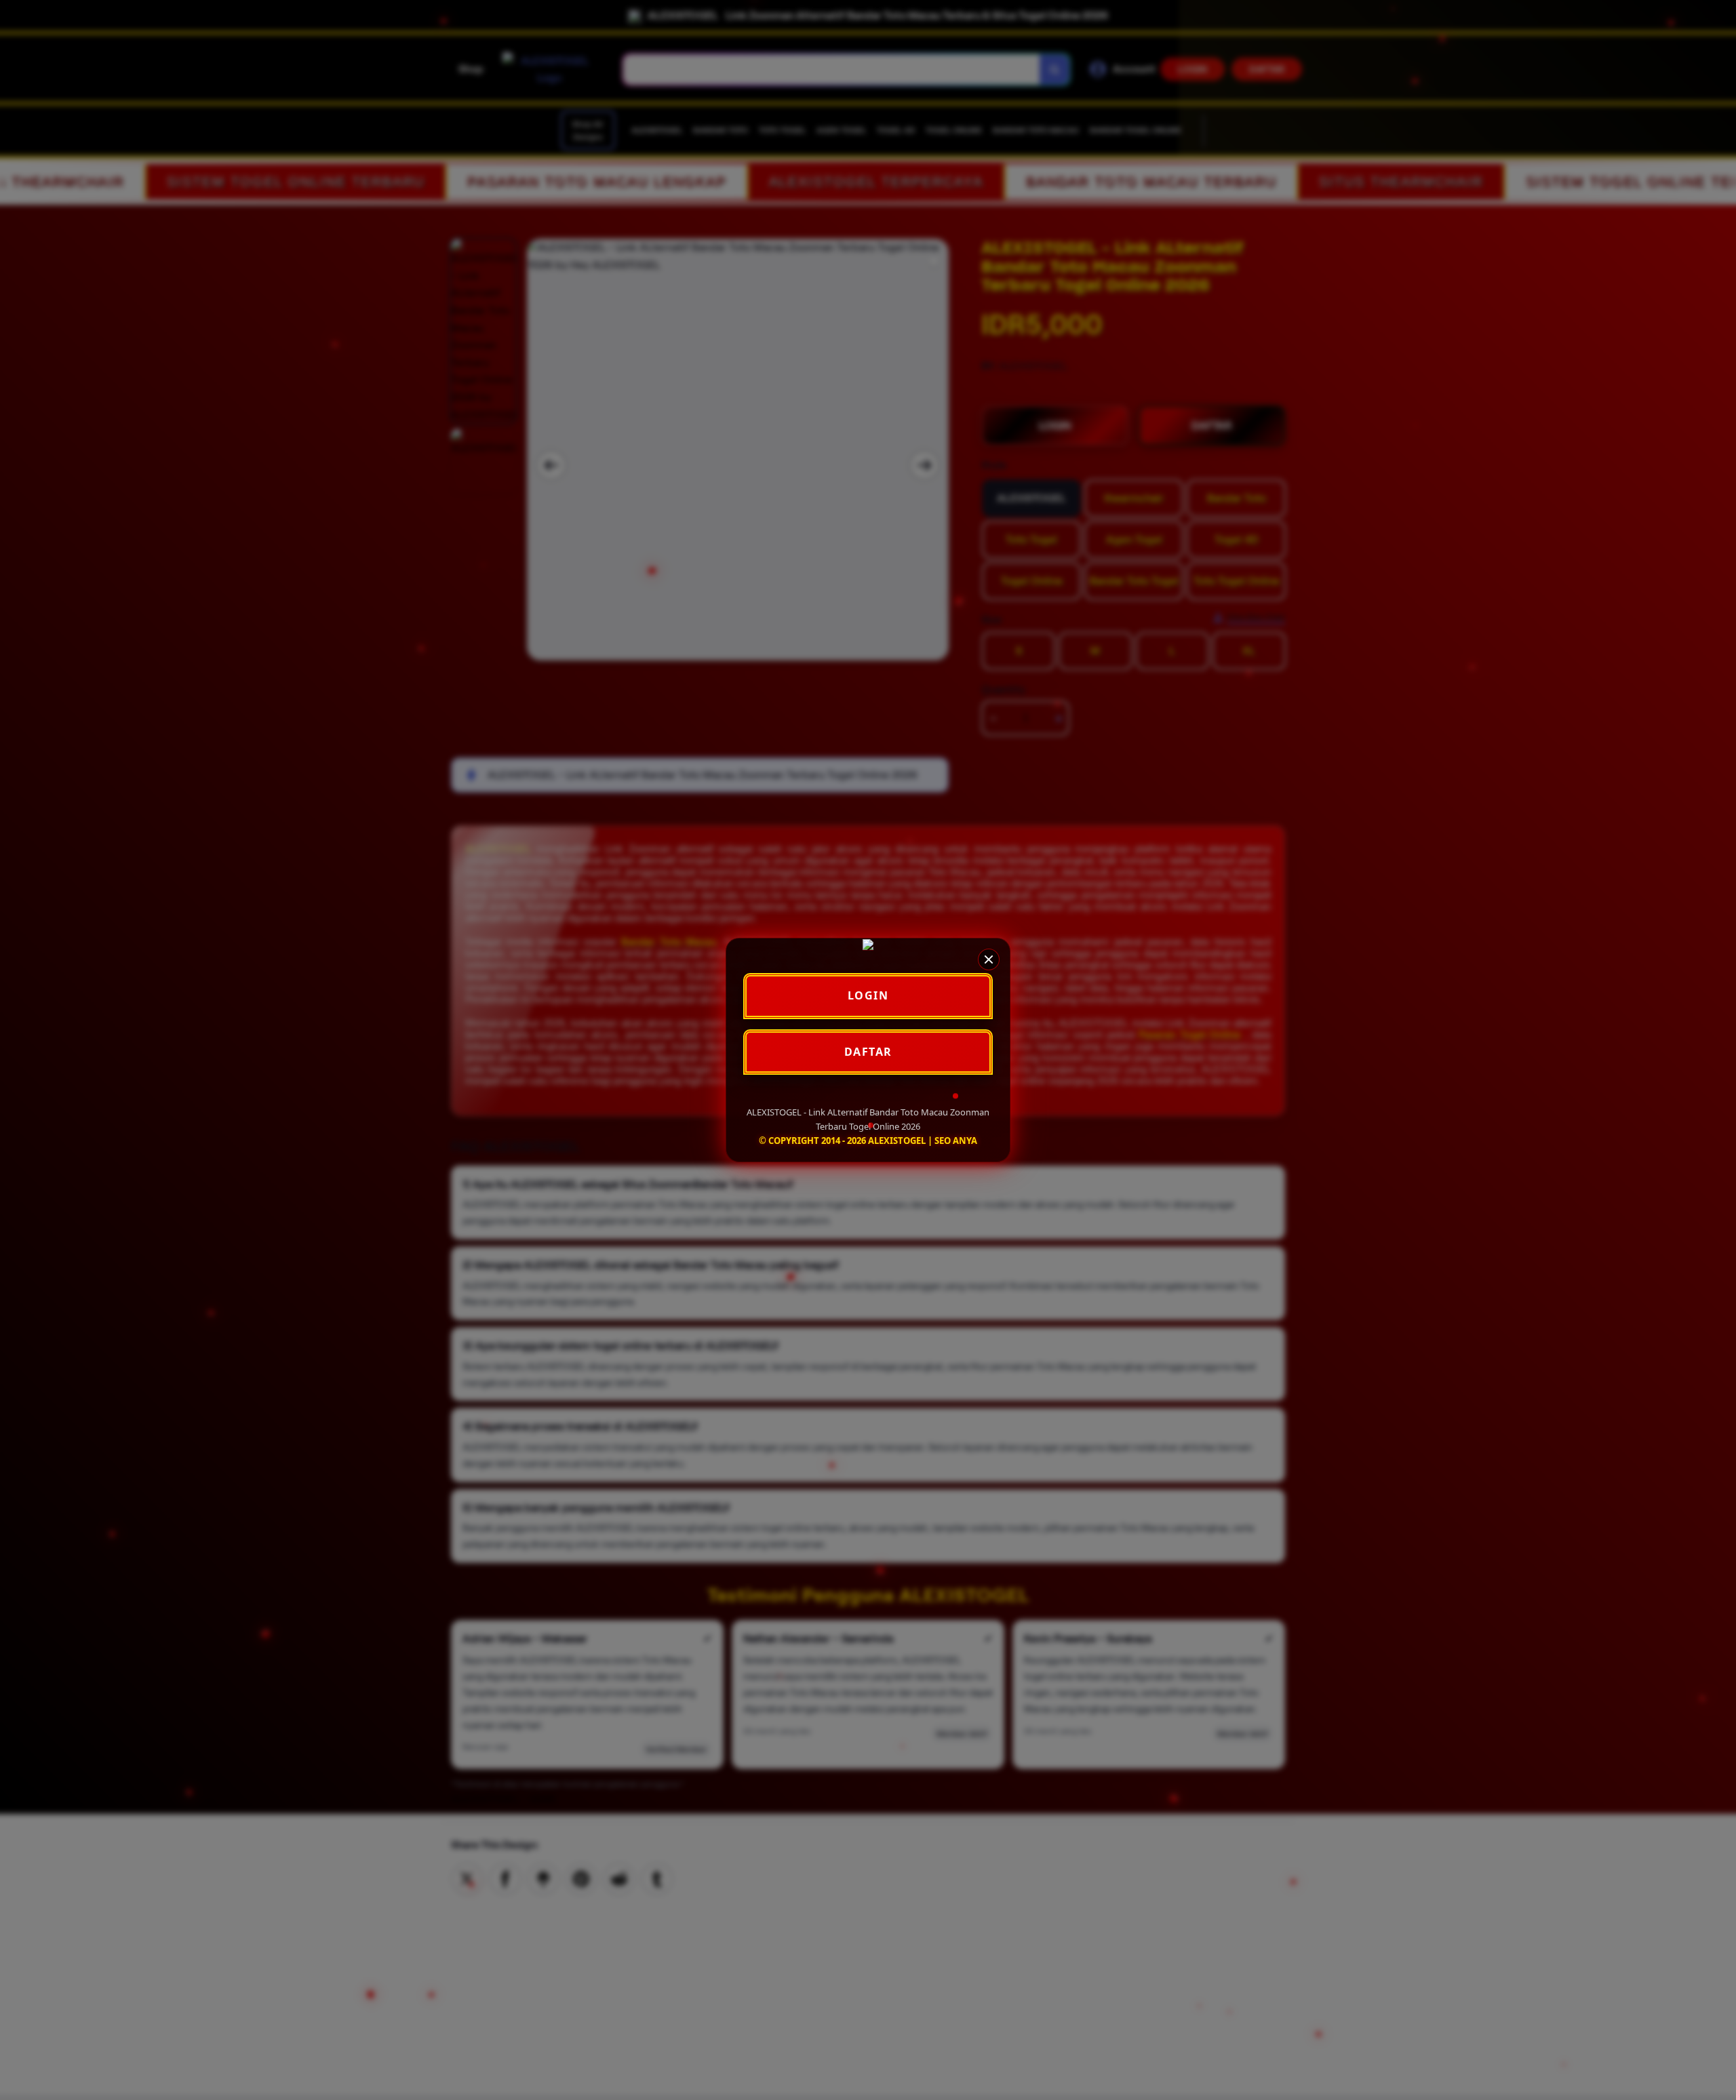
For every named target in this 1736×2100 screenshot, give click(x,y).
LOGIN (868, 995)
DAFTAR (868, 1052)
